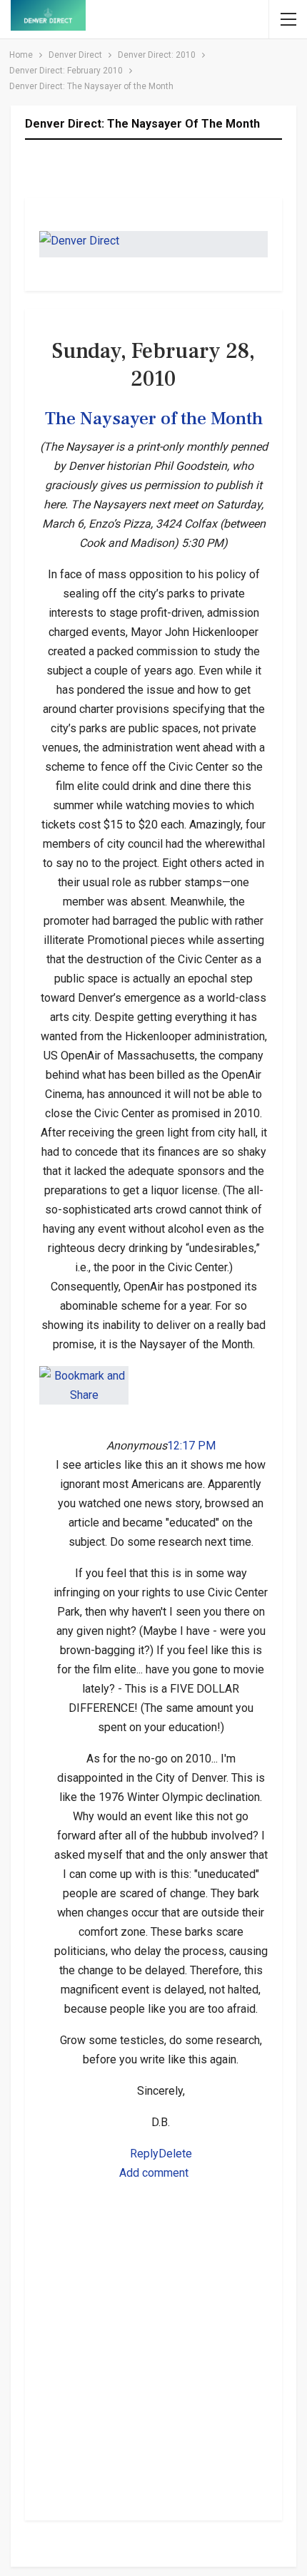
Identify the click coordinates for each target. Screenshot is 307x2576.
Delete (175, 2154)
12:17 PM (191, 1446)
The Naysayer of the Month (154, 419)
